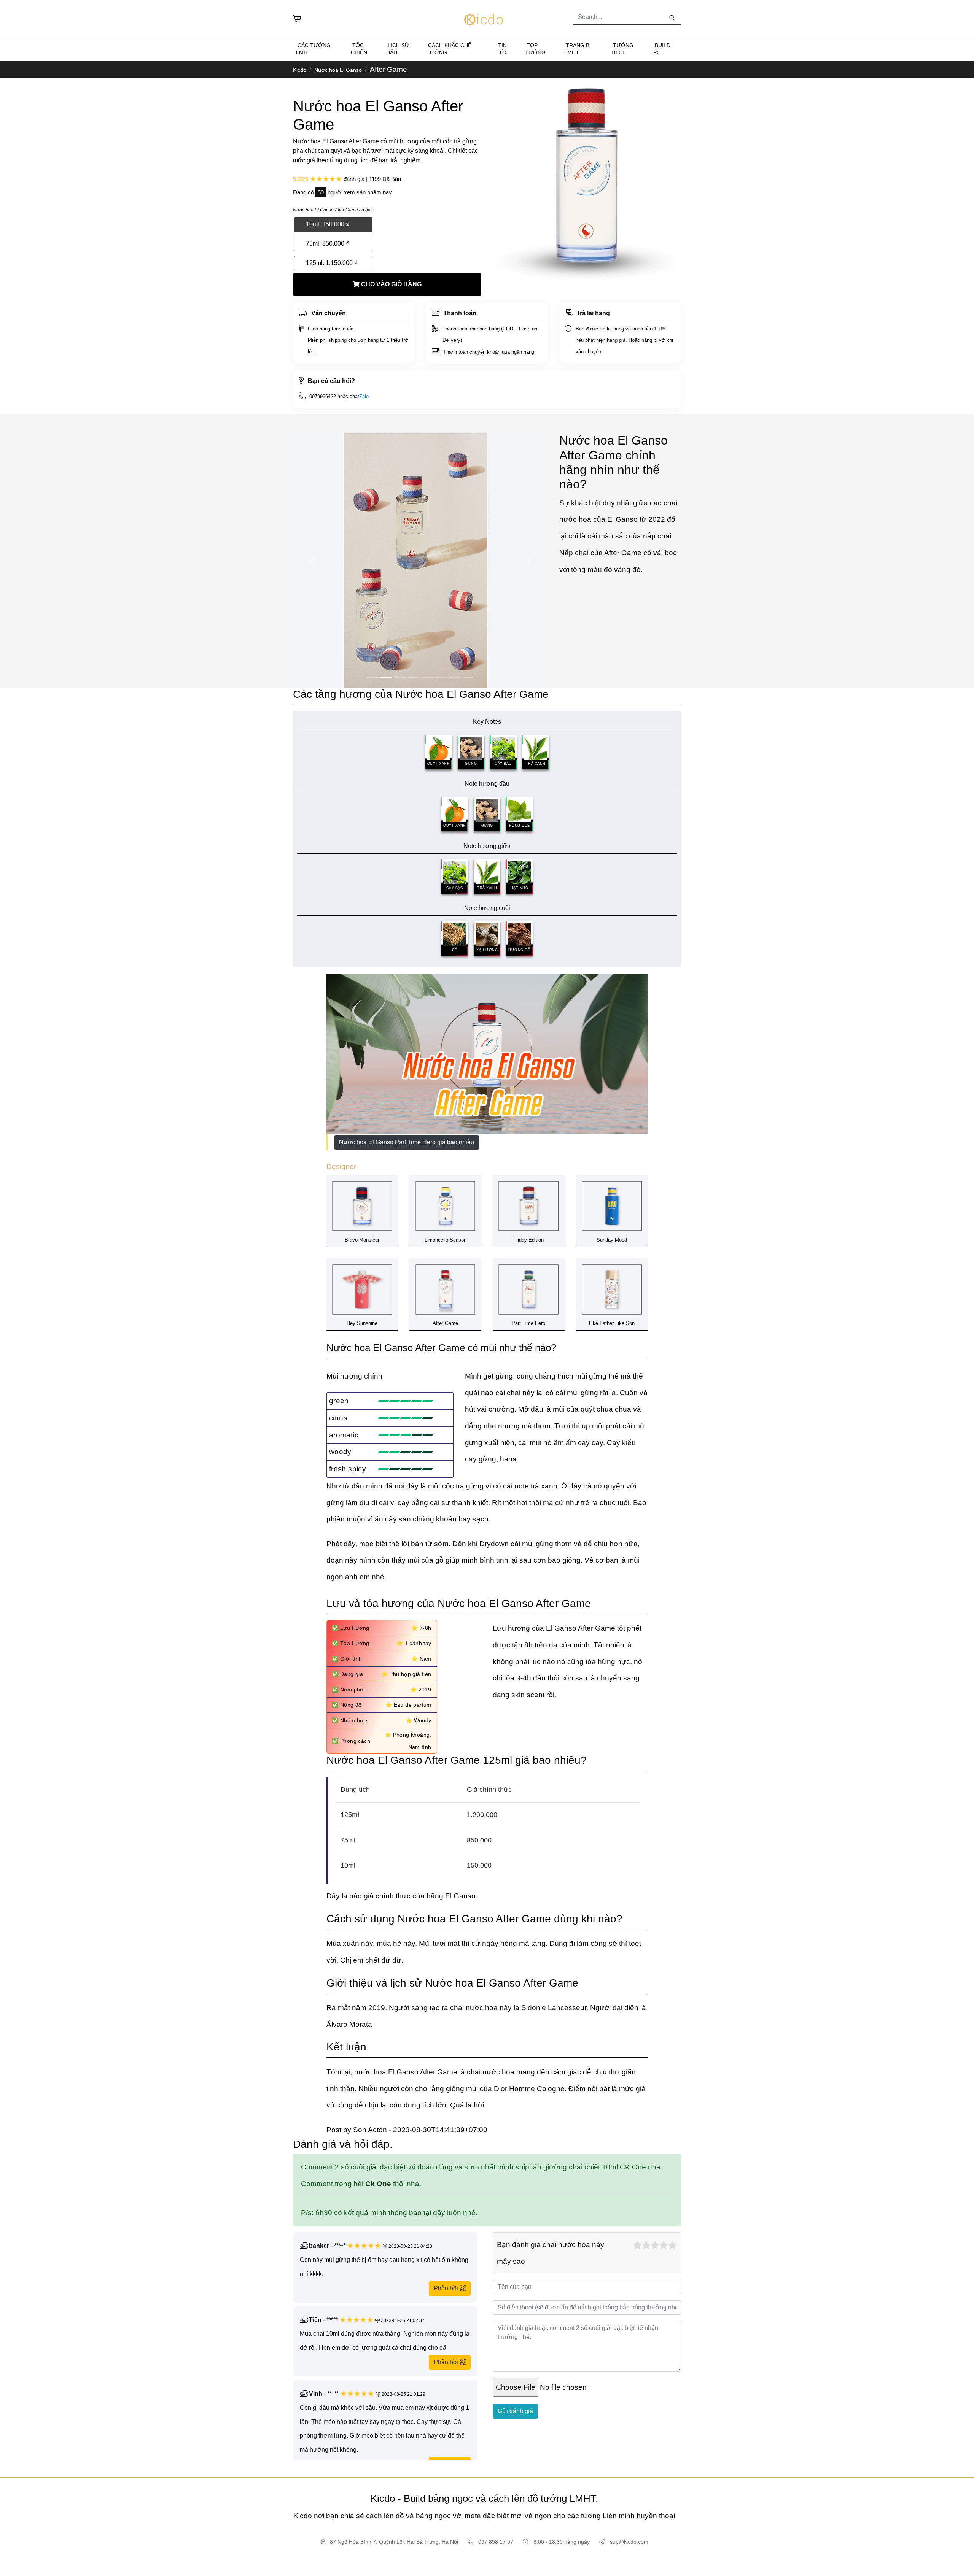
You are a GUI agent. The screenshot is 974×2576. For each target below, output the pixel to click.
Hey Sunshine (362, 1323)
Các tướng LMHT (313, 49)
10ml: (327, 224)
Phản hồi (447, 2288)
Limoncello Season (446, 1240)
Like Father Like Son (612, 1323)
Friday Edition (528, 1240)
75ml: (327, 244)
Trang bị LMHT (578, 49)
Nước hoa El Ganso (338, 70)
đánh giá (354, 179)
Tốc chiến (359, 49)
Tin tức (502, 49)
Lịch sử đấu (398, 49)
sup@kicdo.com (628, 2542)
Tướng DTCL (622, 49)
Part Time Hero (528, 1323)
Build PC (662, 49)
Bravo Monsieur (362, 1240)
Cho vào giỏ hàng (391, 284)
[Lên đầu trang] (1, 2469)
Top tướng (535, 49)
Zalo (364, 396)
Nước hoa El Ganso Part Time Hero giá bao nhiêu (407, 1142)
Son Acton (371, 2130)
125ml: (332, 263)
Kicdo (300, 70)
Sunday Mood (612, 1240)
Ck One (378, 2184)
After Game (445, 1323)
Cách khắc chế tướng (449, 49)
